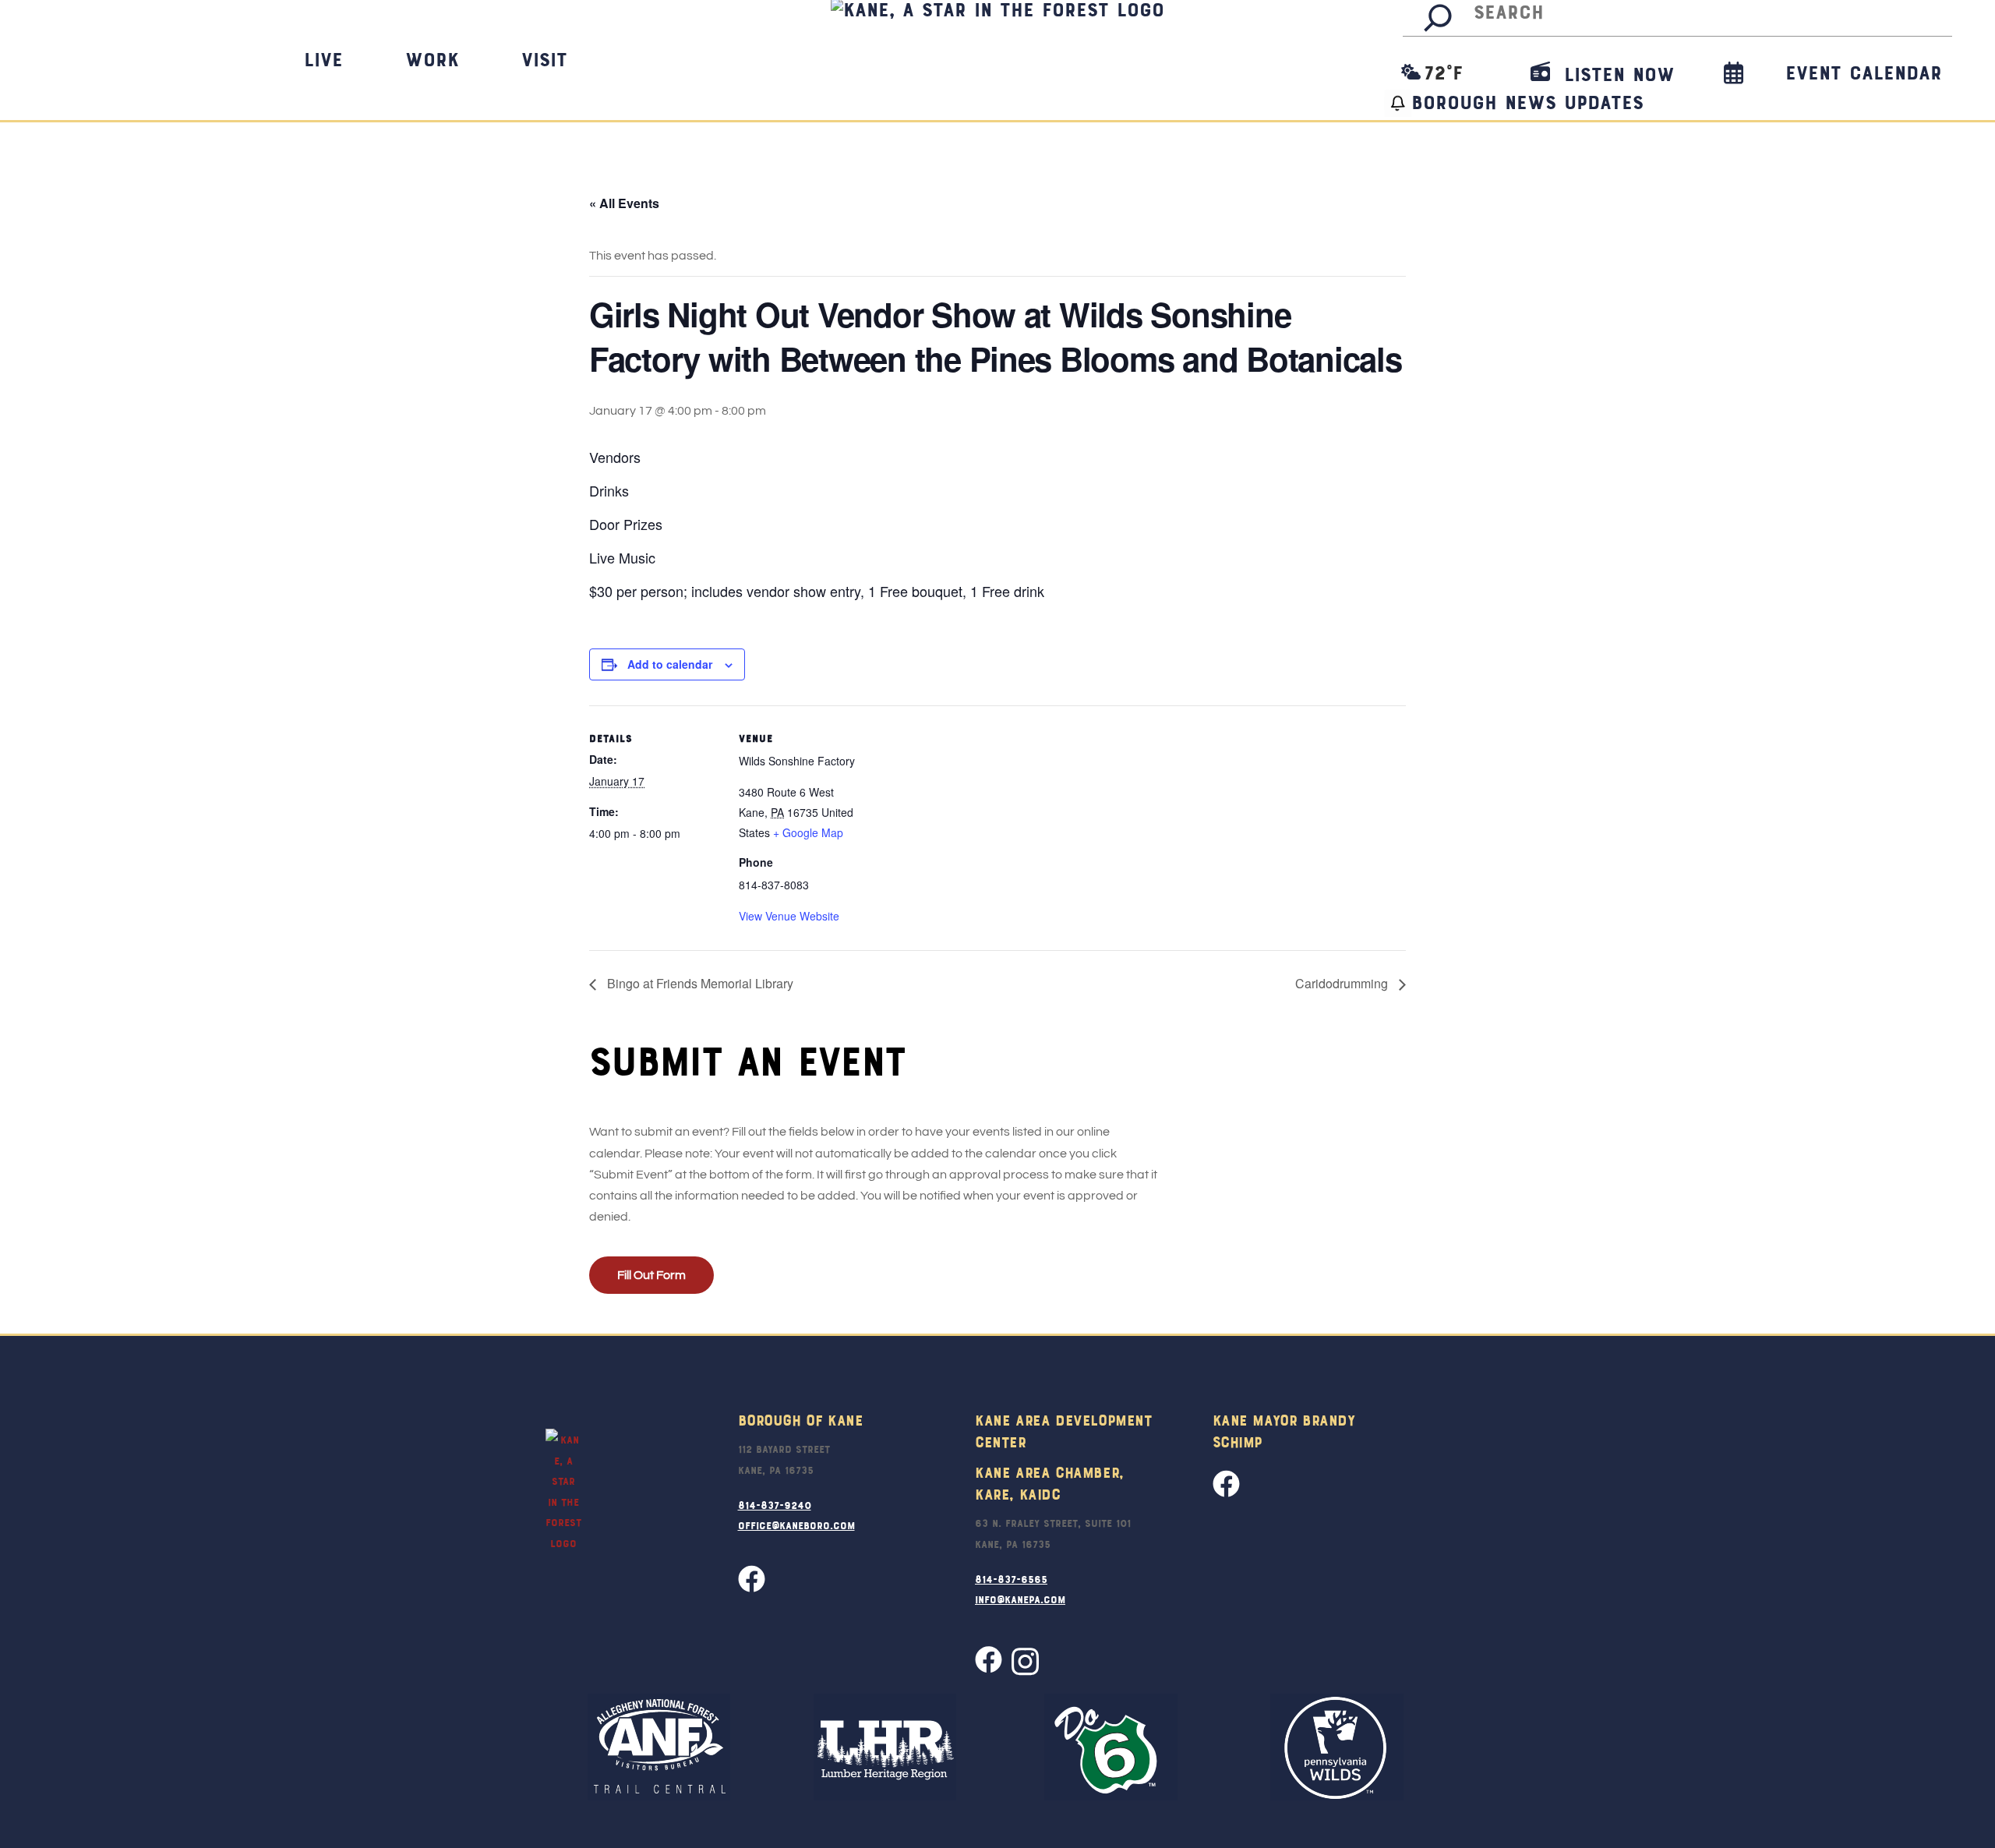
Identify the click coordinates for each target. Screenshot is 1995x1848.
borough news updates (1527, 101)
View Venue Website (789, 916)
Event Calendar (1864, 72)
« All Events (624, 203)
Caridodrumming (1343, 983)
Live (323, 58)
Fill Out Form (651, 1275)
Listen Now (1615, 73)
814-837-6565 (1011, 1578)
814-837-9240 (775, 1504)
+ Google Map (808, 832)
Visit (544, 58)
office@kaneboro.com (796, 1525)
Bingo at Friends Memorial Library (699, 983)
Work (432, 58)
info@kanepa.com (1020, 1599)
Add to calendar (670, 664)
